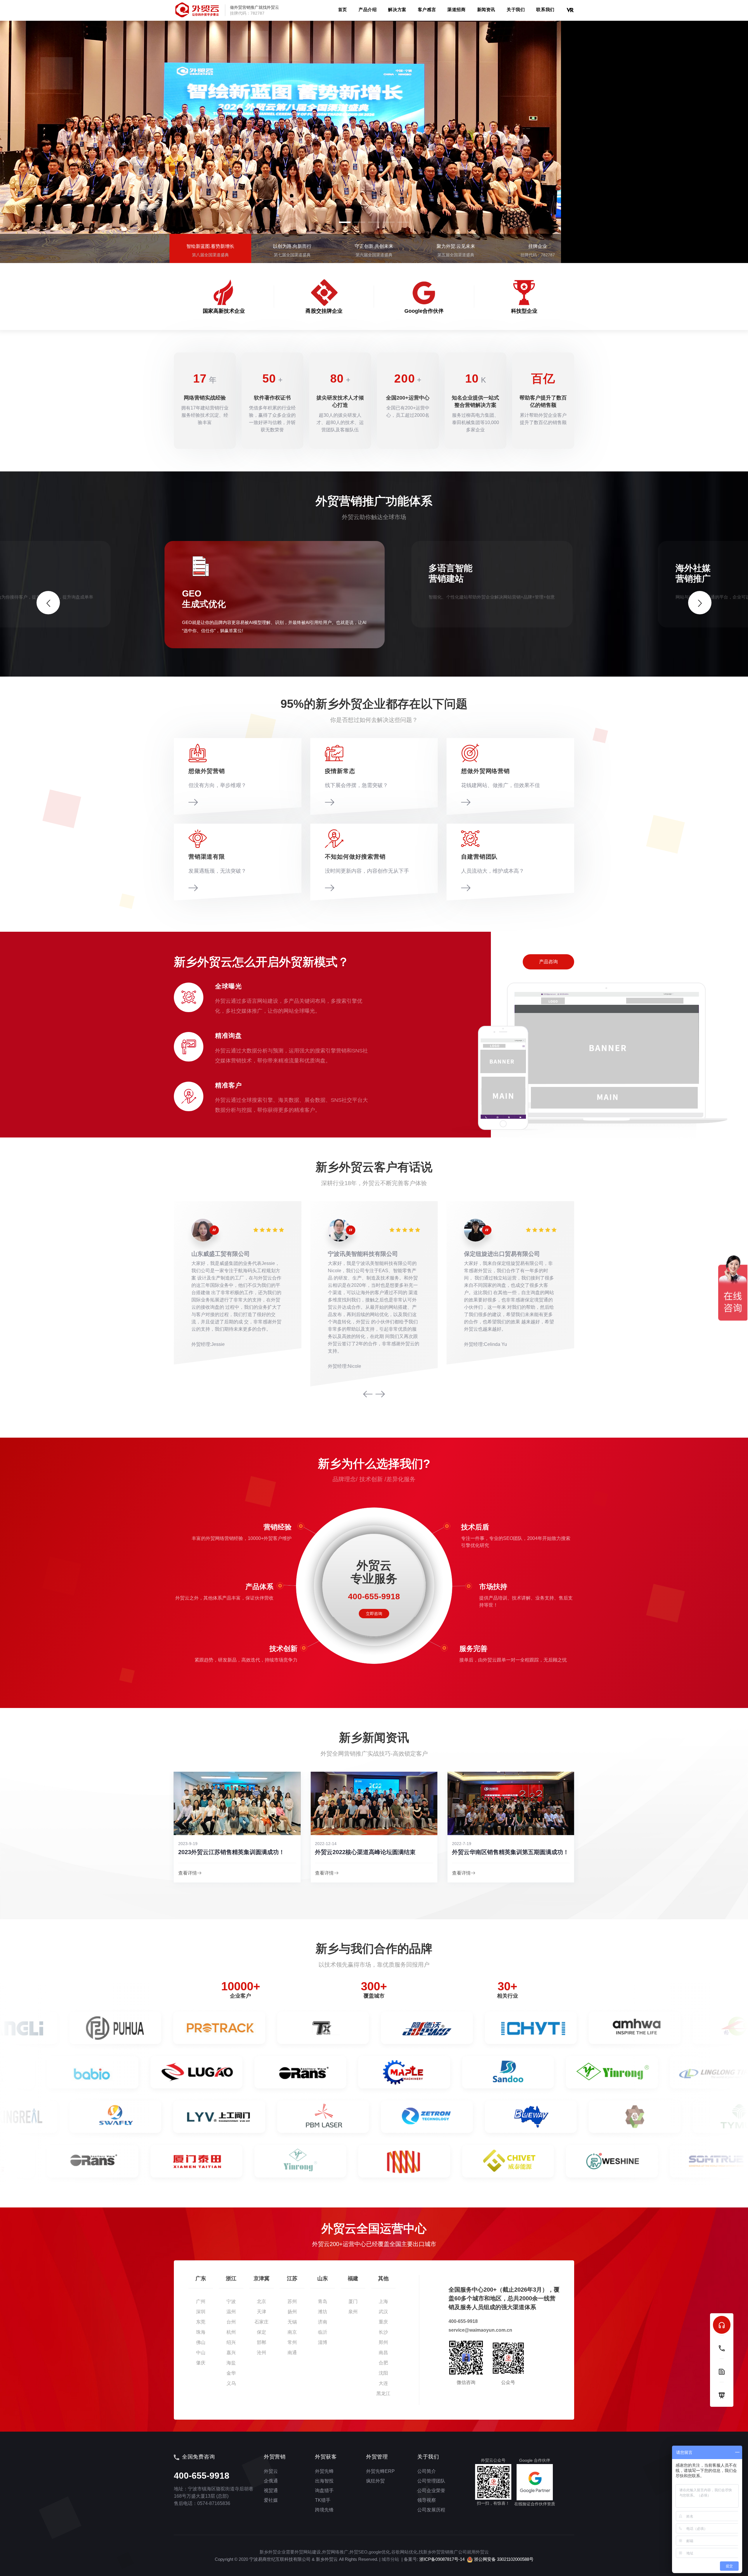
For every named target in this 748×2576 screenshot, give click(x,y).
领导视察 (427, 2500)
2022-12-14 (189, 1844)
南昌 (383, 2353)
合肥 (383, 2363)
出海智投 (324, 2481)
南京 (292, 2332)
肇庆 (201, 2363)
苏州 (292, 2301)
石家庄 (262, 2322)
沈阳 (383, 2373)
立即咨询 (374, 1614)
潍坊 (323, 2312)
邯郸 (262, 2342)
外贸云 (271, 2471)
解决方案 (397, 9)
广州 (201, 2301)
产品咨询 (548, 962)
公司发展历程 (431, 2510)
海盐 (231, 2363)
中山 (201, 2353)
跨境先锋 (324, 2510)
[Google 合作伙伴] (535, 2482)
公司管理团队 (431, 2481)
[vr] (570, 9)
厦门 (353, 2301)
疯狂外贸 (375, 2481)
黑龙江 (383, 2393)
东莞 (201, 2322)
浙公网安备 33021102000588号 (503, 2559)
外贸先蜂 (324, 2471)
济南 (323, 2322)
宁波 (231, 2301)
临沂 (323, 2332)
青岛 (323, 2301)
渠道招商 (456, 9)
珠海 (201, 2332)
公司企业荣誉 (431, 2491)
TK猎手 (323, 2500)
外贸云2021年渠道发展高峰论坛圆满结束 (505, 1852)
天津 (262, 2312)
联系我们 (545, 9)
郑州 (383, 2342)
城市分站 (390, 2559)
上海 (383, 2301)
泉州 (353, 2312)
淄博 (323, 2342)
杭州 (231, 2332)
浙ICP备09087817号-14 (442, 2559)
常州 (292, 2342)
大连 (383, 2383)
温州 (231, 2312)
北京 (262, 2301)
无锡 (292, 2322)
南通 (292, 2353)
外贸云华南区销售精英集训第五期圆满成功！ (373, 1852)
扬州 (292, 2312)
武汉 (383, 2312)
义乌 (231, 2383)
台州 (231, 2322)
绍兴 (231, 2342)
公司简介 (427, 2471)
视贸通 (271, 2491)
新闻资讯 (486, 9)
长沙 (383, 2332)
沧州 (262, 2353)
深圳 (201, 2312)
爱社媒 (271, 2500)
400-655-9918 (463, 2321)
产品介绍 (368, 9)
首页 (343, 9)
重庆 (383, 2322)
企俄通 (271, 2481)
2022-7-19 (325, 1844)
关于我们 (516, 9)
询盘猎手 (324, 2491)
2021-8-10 (462, 1844)
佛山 (201, 2342)
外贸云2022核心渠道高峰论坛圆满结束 (228, 1852)
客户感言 (427, 9)
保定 (262, 2332)
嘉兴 (231, 2353)
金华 (231, 2373)
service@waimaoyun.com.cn (480, 2330)
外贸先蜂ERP (380, 2471)
